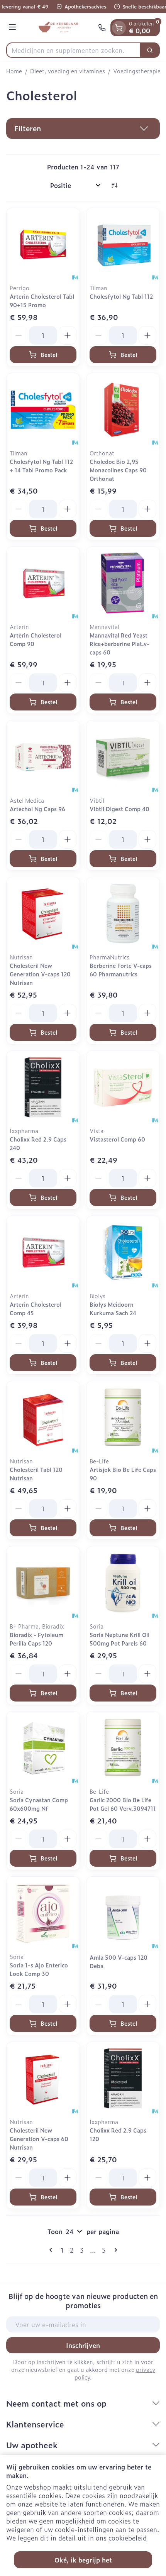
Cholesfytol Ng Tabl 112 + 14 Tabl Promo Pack (41, 466)
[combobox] (73, 50)
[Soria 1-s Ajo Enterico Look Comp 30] (43, 1913)
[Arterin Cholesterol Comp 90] (43, 583)
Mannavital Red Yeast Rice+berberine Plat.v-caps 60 (119, 644)
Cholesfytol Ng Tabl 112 (121, 296)
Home (14, 71)
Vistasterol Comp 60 (117, 1139)
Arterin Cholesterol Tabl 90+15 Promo (42, 300)
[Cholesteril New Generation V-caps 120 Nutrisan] (43, 914)
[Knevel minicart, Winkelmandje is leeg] (119, 28)
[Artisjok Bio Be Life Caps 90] (123, 1418)
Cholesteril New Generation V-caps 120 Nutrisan (40, 974)
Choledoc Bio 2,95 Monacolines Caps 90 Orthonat (118, 470)
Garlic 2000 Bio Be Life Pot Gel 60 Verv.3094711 (123, 1804)
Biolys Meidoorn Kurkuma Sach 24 (113, 1308)
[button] (83, 129)
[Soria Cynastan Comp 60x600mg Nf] (43, 1748)
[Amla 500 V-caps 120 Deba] (123, 1913)
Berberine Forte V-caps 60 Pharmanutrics (121, 970)
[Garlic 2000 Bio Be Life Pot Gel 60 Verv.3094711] (123, 1748)
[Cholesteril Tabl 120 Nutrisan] (43, 1418)
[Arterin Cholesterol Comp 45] (43, 1252)
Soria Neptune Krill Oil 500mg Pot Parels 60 (119, 1639)
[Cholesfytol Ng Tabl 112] (123, 244)
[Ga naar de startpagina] (58, 28)
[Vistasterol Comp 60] (123, 1087)
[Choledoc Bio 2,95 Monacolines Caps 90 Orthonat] (123, 410)
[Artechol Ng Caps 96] (43, 757)
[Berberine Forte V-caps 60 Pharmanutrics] (123, 914)
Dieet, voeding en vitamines (68, 71)
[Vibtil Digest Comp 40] (123, 757)
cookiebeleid (128, 2538)
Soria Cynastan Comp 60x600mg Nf (39, 1804)
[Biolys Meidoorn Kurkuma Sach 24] (123, 1252)
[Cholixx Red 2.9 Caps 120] (123, 2078)
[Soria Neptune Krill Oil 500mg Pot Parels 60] (123, 1583)
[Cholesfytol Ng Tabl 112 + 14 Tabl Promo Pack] (43, 410)
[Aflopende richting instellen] (114, 185)
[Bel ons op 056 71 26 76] (102, 28)
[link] (52, 2250)
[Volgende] (114, 2250)
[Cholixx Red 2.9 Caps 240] (43, 1087)
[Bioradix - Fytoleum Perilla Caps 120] (43, 1583)
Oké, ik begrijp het (83, 2560)
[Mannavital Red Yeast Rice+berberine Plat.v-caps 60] (123, 583)
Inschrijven (83, 2345)
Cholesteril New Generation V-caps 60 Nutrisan (39, 2139)
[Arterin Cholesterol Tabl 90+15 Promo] (43, 244)
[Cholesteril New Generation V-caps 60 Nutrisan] (43, 2078)
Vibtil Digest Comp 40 (119, 809)
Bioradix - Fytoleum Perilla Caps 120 (36, 1639)
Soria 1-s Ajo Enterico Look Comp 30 (39, 1969)
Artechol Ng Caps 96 (37, 809)
